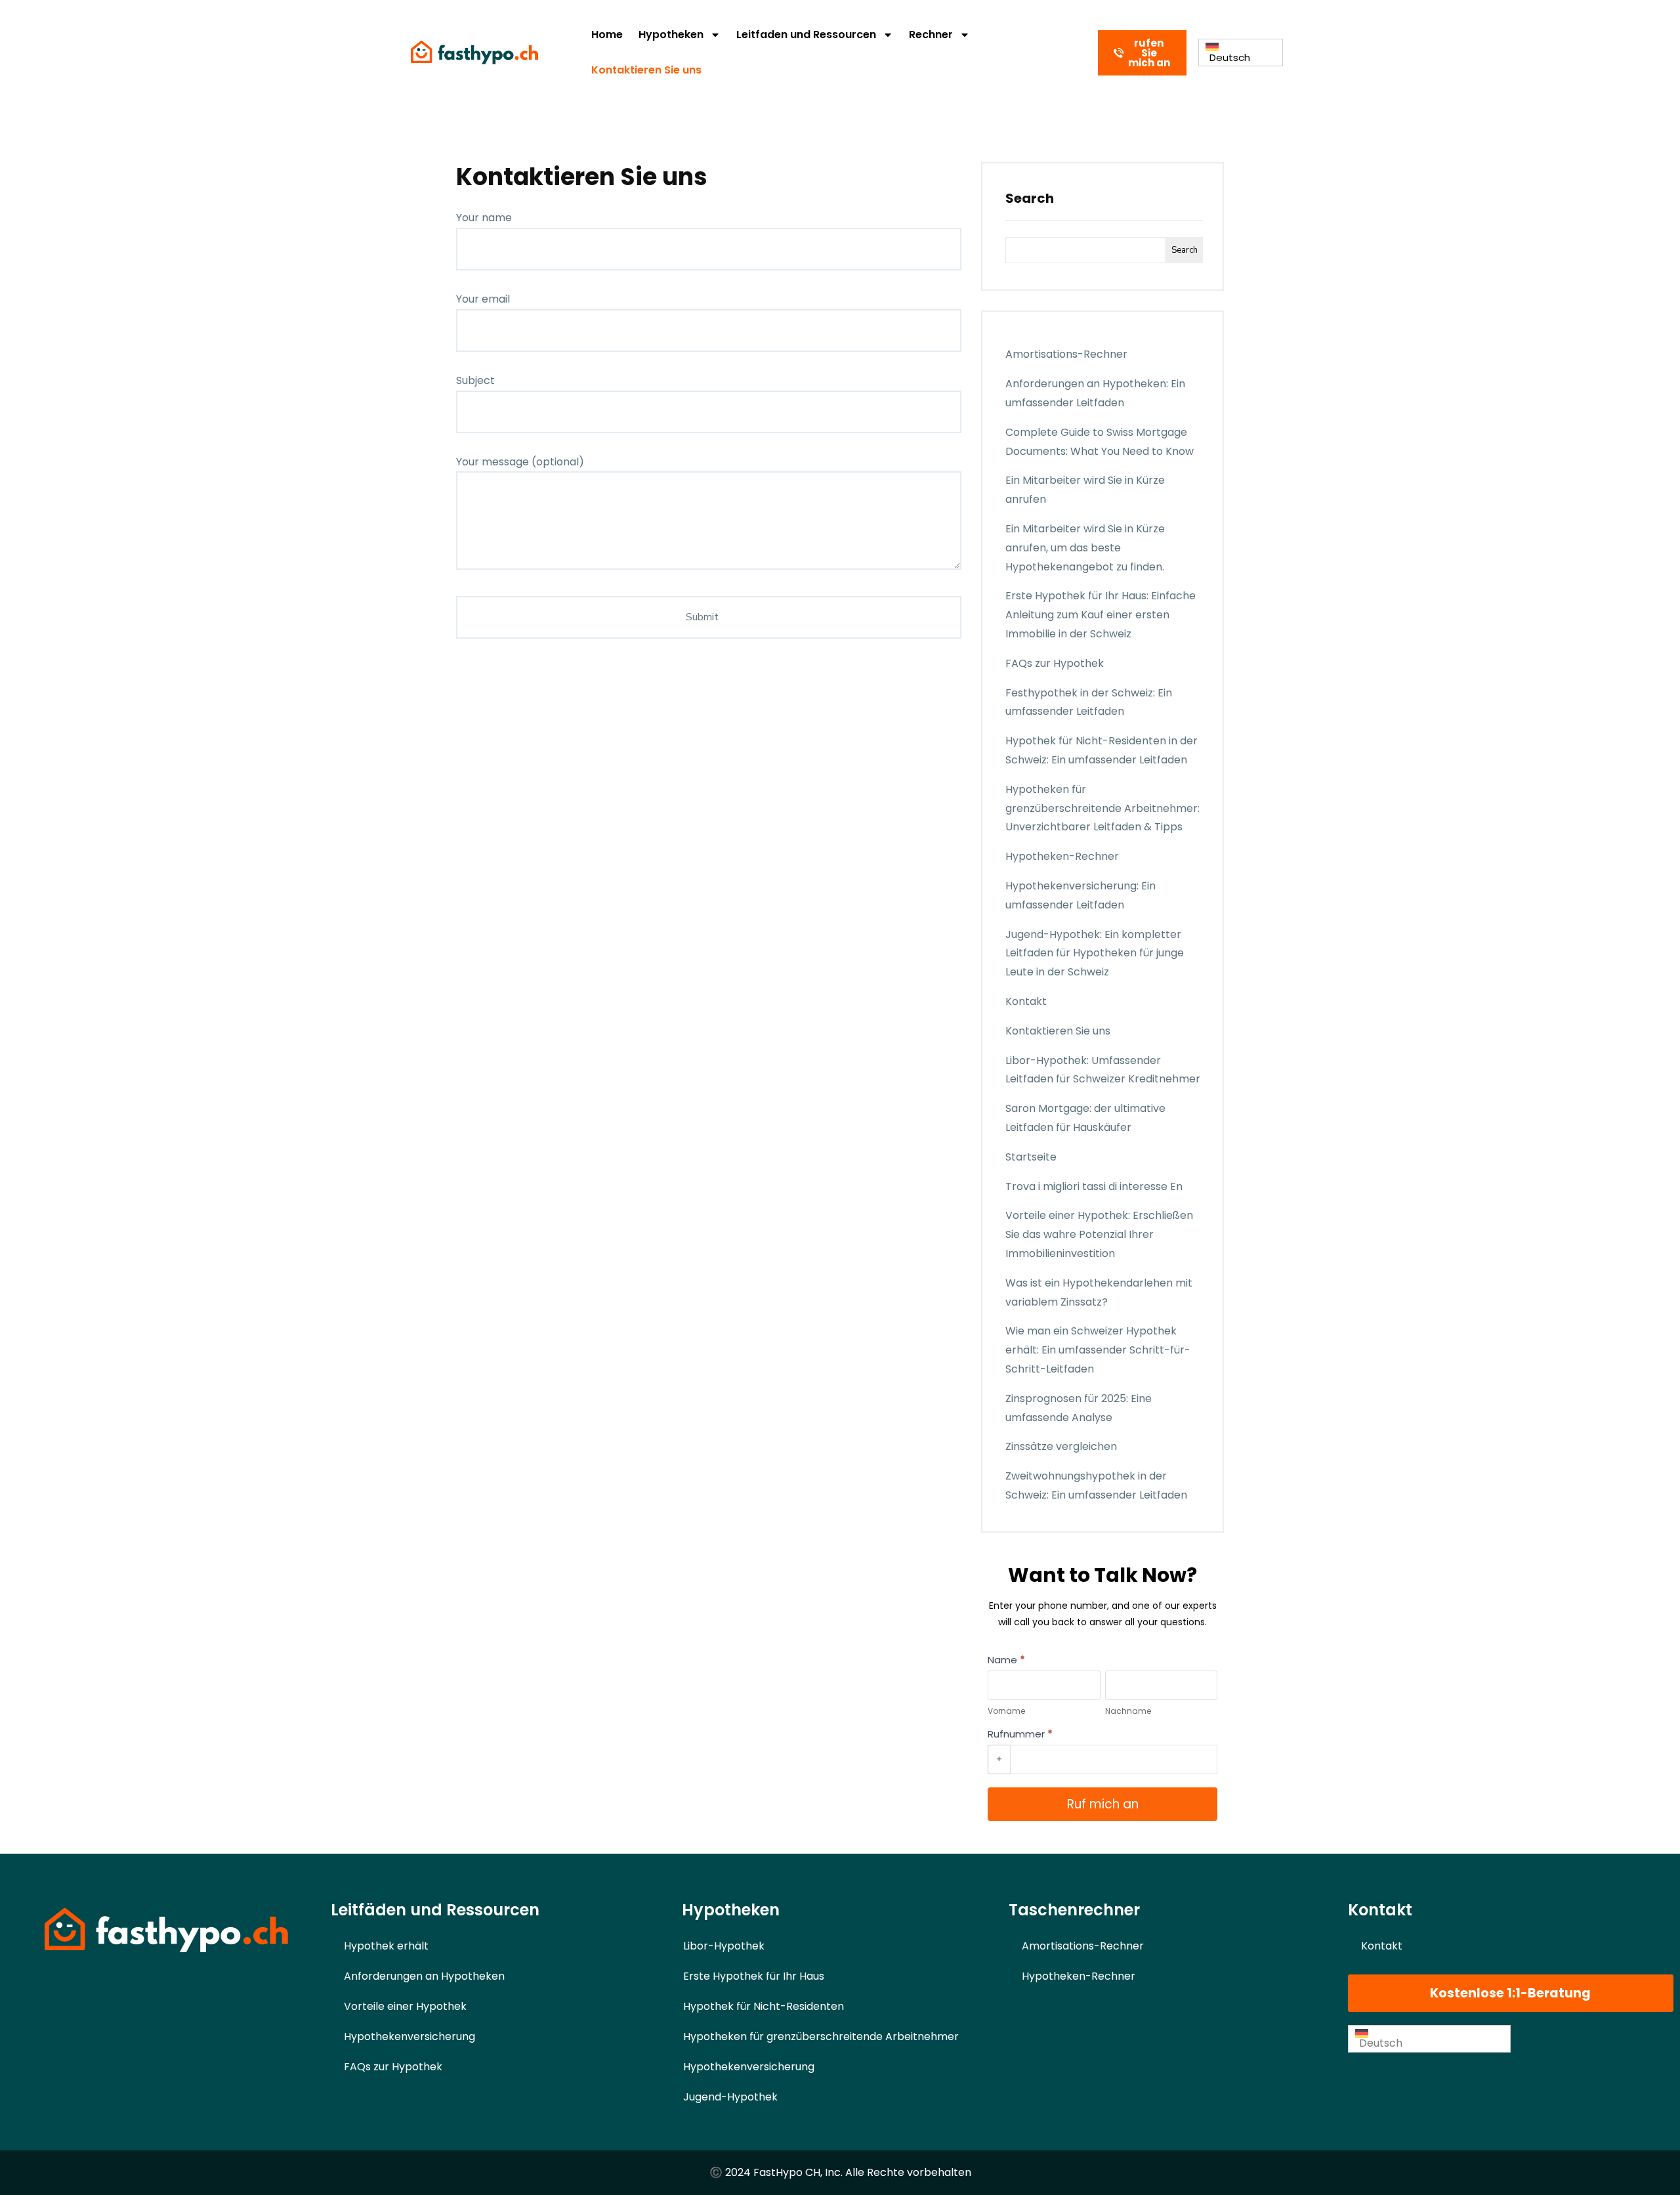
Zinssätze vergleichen (1061, 1446)
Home (607, 34)
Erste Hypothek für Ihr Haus (754, 1976)
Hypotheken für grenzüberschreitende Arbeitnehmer (821, 2036)
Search (1030, 198)
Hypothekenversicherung (409, 2036)
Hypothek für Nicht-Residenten (764, 2006)
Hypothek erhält (386, 1946)
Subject (475, 380)
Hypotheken (671, 34)
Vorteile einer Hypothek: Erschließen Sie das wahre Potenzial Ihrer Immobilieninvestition (1099, 1234)
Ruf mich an (1103, 1804)
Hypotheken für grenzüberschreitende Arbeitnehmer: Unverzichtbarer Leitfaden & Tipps (1102, 808)
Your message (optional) (520, 462)
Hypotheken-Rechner (1062, 856)
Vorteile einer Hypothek (405, 2006)
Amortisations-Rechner (1066, 354)
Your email (483, 299)
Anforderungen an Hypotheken (424, 1976)
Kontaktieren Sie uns (646, 70)
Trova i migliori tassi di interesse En (1094, 1186)
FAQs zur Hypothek (1055, 663)
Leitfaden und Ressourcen (806, 34)
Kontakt (1026, 1001)
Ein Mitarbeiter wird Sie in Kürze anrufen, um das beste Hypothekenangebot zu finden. (1085, 548)
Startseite (1031, 1157)
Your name (484, 218)
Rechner (931, 34)
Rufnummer (1020, 1734)
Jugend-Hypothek (730, 2097)
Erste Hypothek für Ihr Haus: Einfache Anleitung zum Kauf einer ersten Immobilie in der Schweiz (1101, 615)
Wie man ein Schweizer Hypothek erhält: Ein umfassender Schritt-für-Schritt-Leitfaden (1098, 1350)
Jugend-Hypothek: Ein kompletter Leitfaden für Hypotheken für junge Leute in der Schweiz (1095, 953)
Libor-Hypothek (724, 1946)
